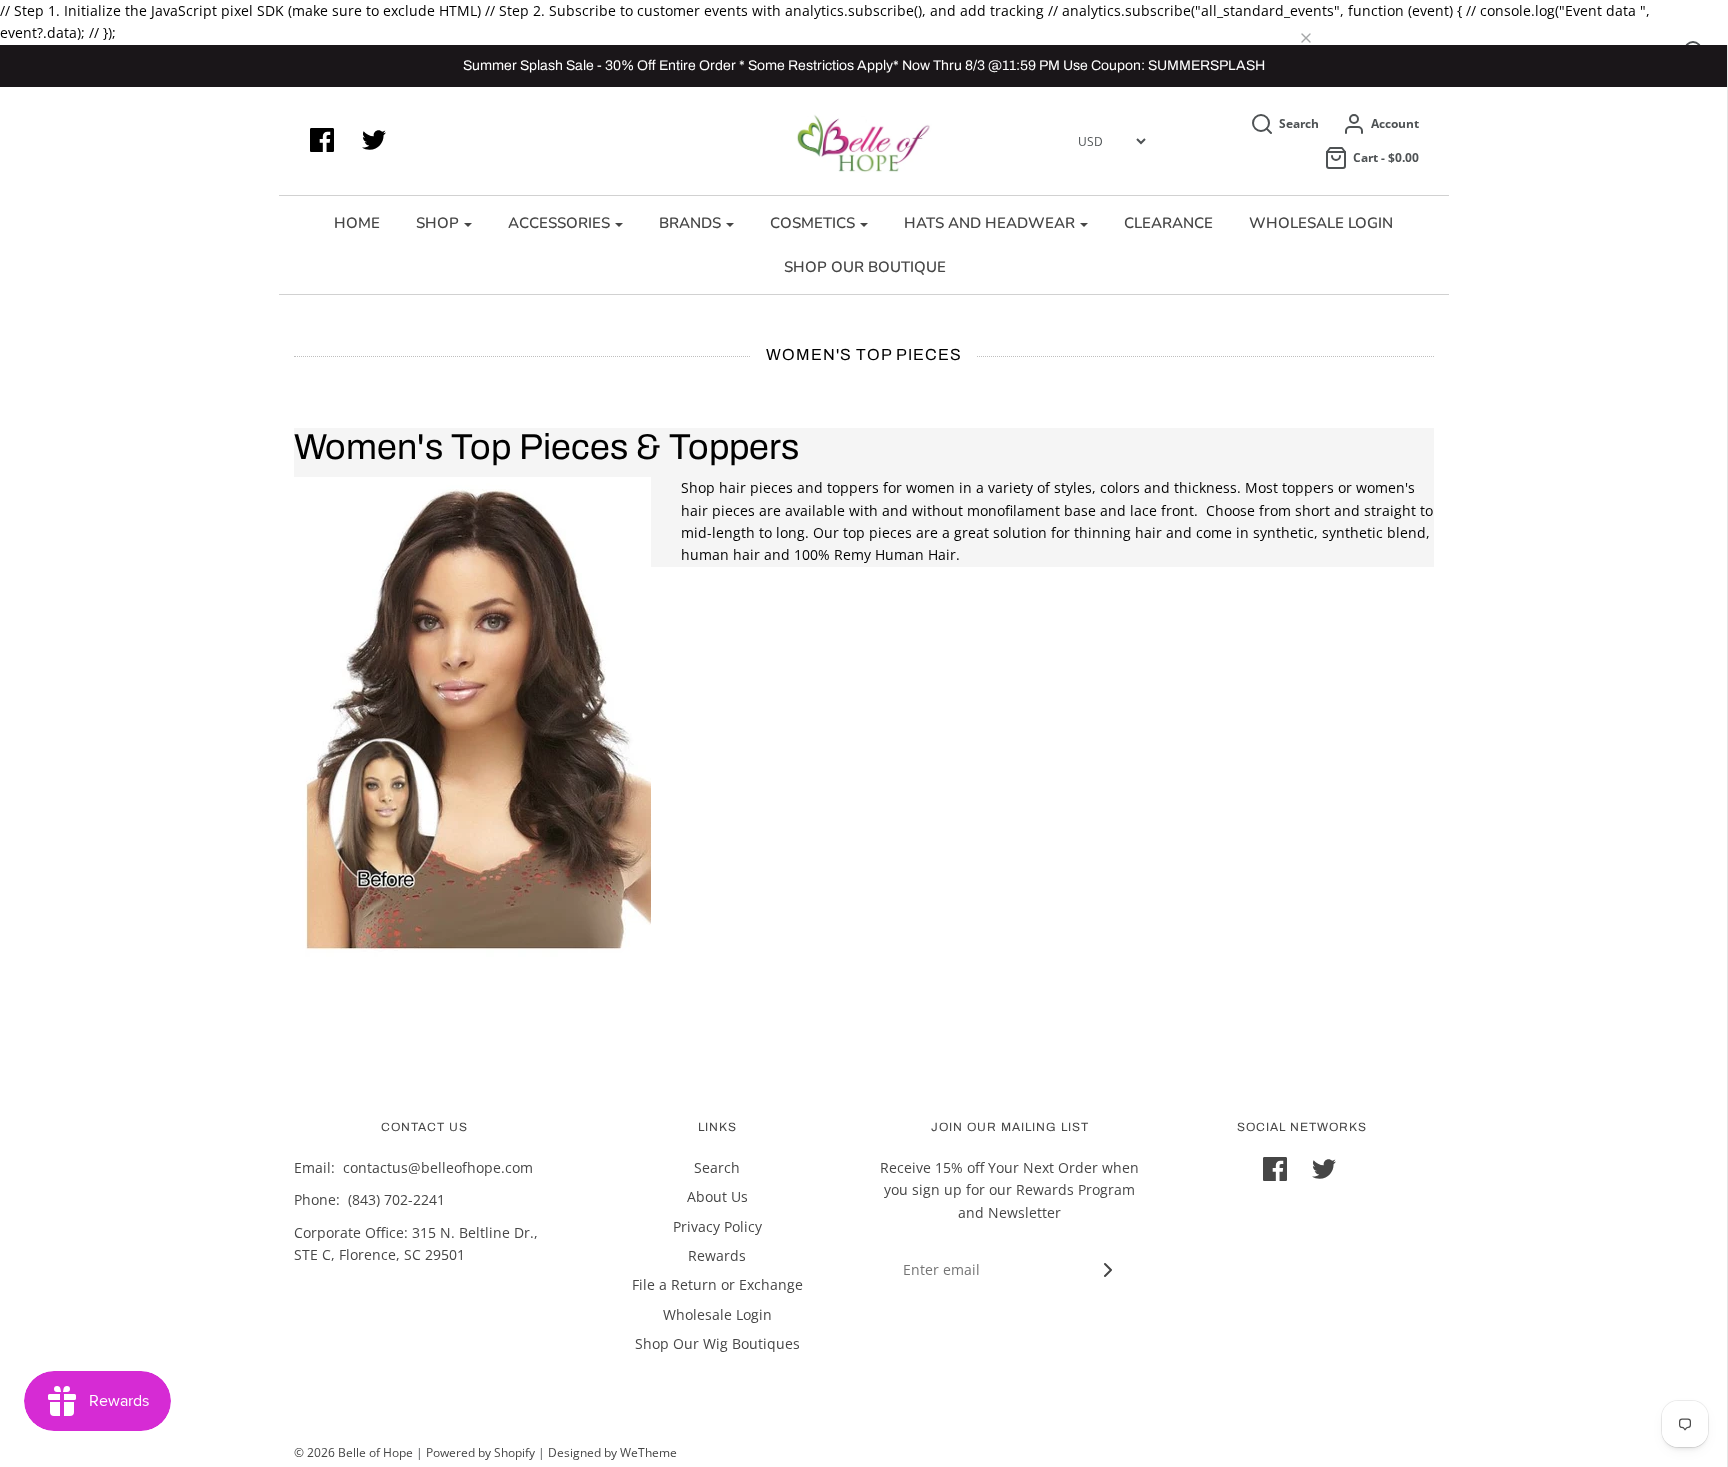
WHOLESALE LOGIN (1321, 223)
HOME (357, 223)
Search (717, 1167)
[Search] (1321, 39)
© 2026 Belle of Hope (353, 1452)
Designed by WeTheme (612, 1452)
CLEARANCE (1168, 223)
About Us (717, 1196)
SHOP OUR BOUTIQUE (865, 267)
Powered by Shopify (480, 1452)
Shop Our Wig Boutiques (717, 1343)
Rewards (717, 1255)
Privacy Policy (717, 1226)
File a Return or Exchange (717, 1284)
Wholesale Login (717, 1314)
